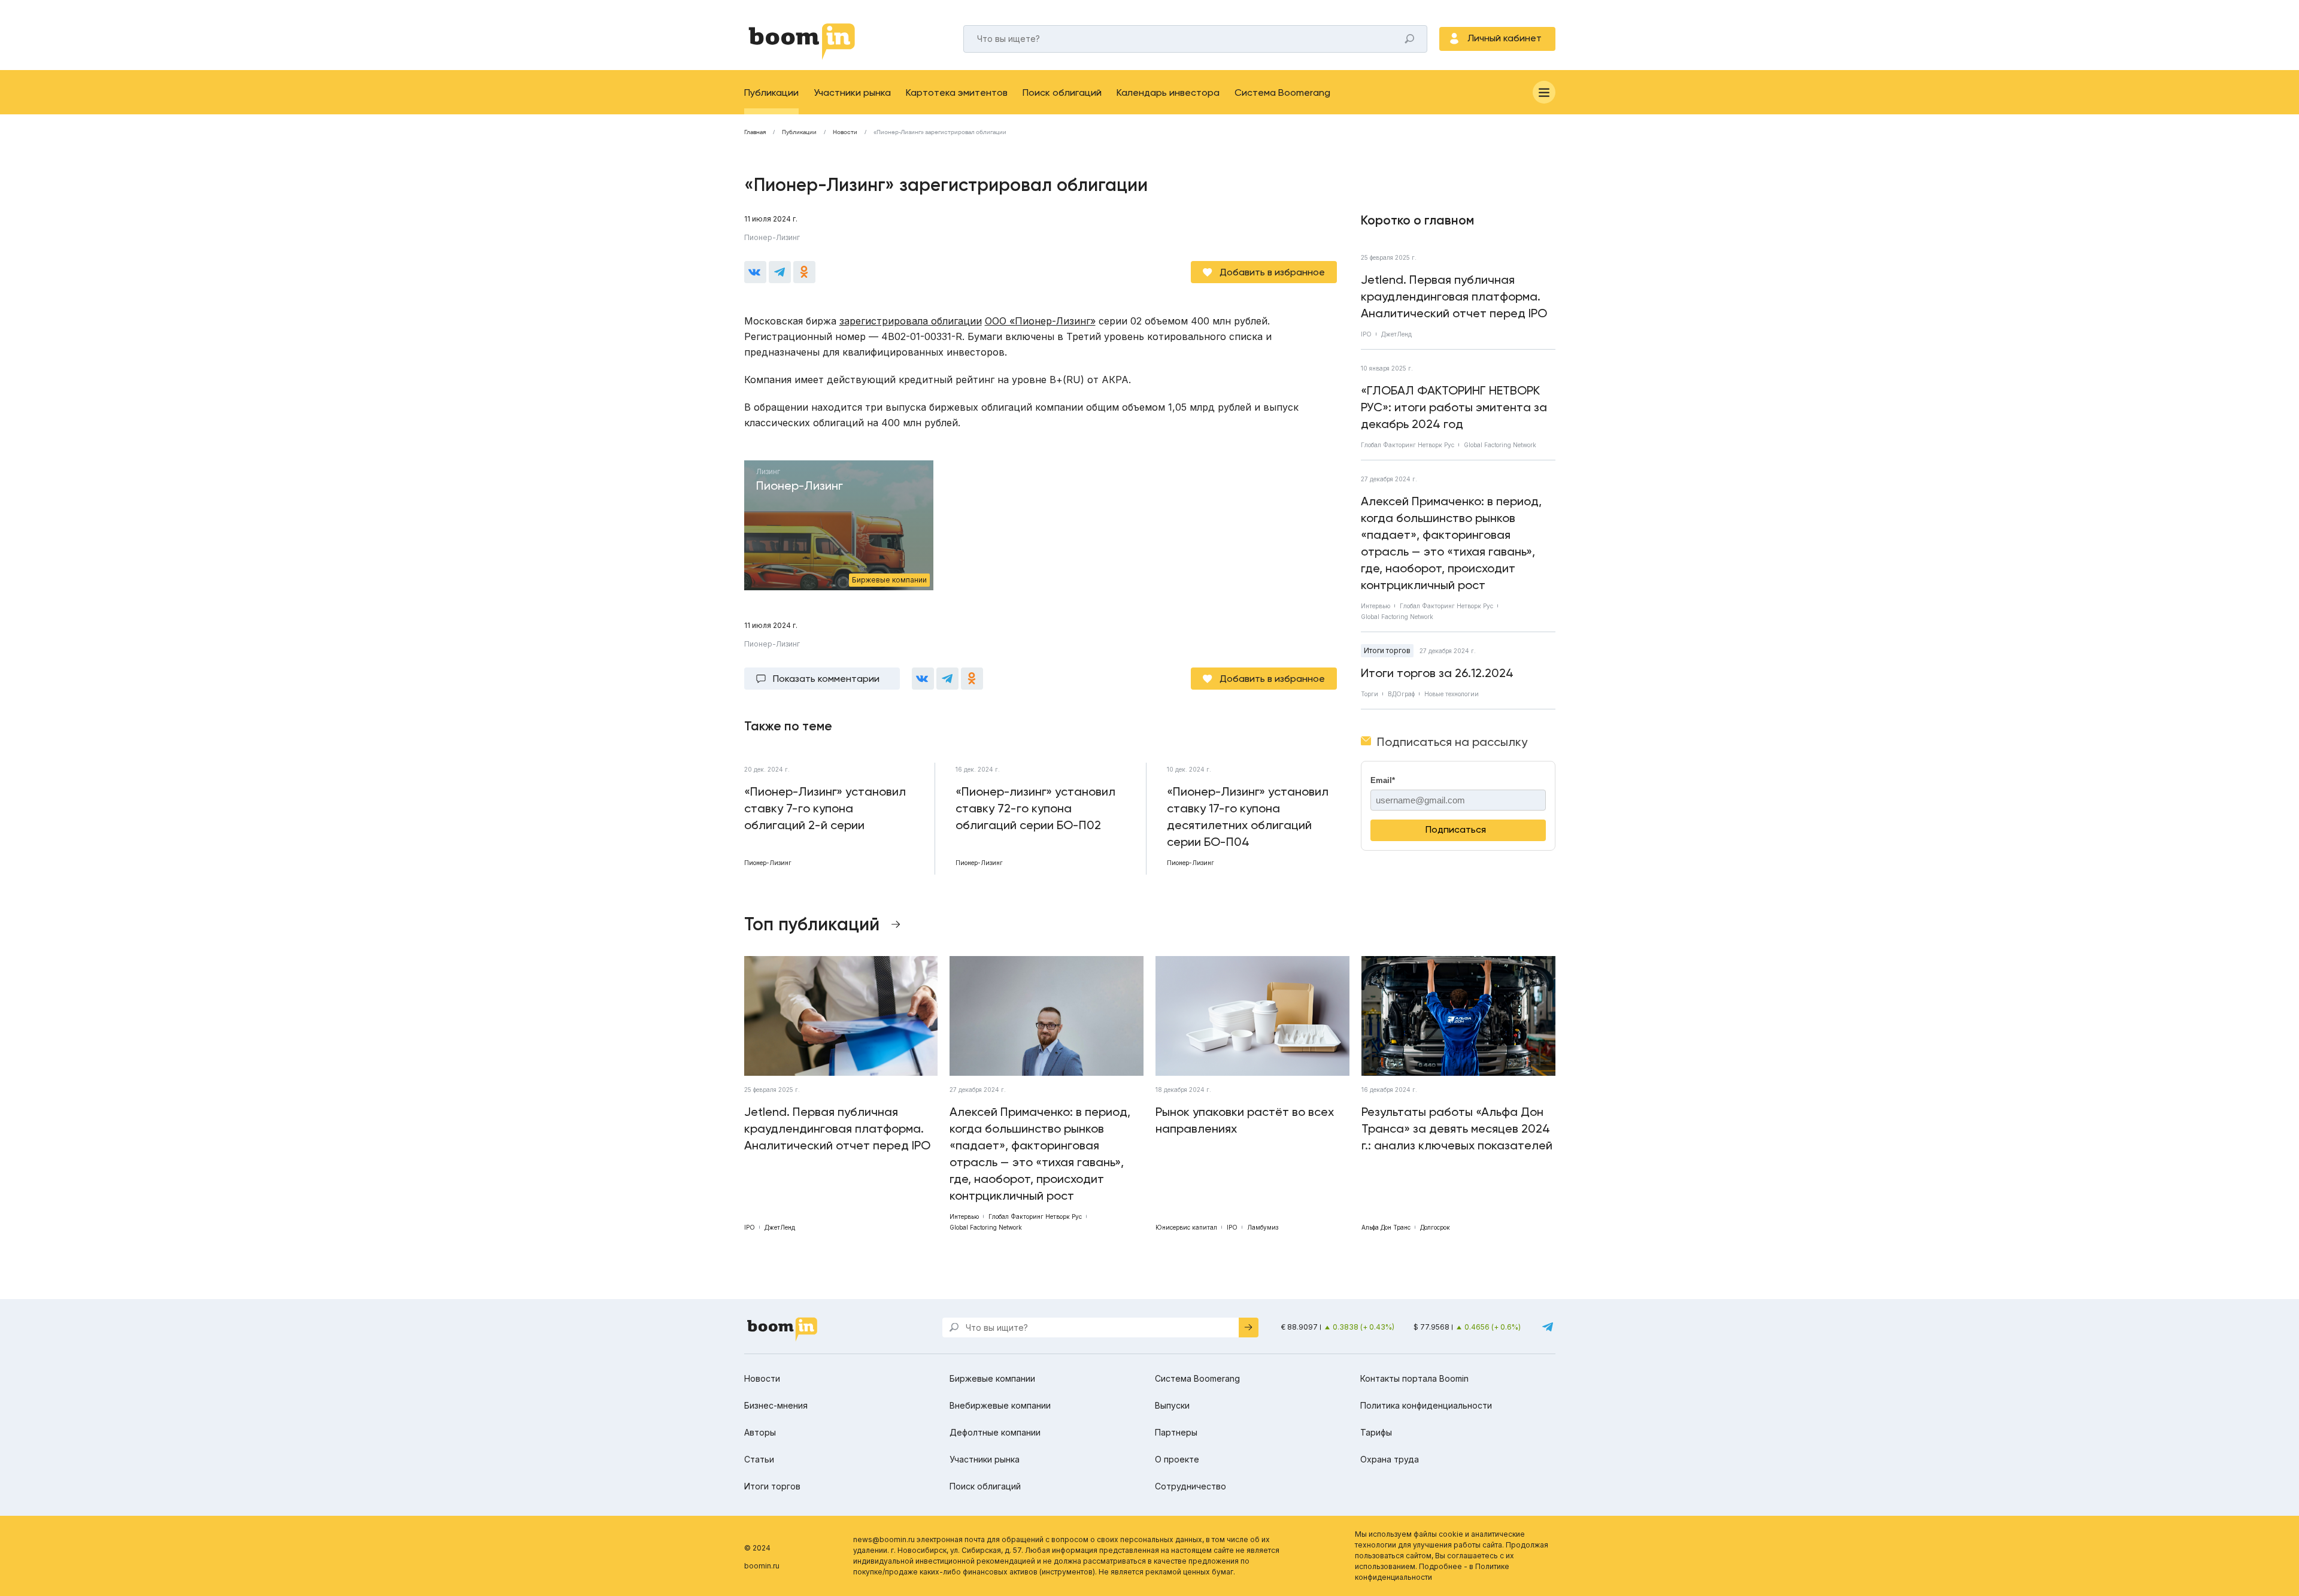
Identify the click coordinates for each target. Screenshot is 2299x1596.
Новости (845, 132)
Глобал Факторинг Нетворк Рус (1408, 445)
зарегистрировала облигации (911, 321)
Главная (755, 132)
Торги (1370, 694)
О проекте (1177, 1459)
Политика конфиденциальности (1426, 1405)
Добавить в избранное (1272, 272)
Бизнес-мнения (776, 1405)
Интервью (1376, 606)
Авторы (760, 1432)
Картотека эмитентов (957, 92)
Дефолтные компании (995, 1432)
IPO (1366, 334)
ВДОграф (1401, 694)
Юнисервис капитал (1186, 1227)
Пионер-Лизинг (772, 237)
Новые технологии (1452, 694)
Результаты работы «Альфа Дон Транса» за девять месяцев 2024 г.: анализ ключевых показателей (1457, 1128)
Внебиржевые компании (1000, 1405)
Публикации (771, 92)
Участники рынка (852, 92)
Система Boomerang (1282, 92)
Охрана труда (1390, 1459)
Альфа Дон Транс (1386, 1227)
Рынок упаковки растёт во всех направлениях (1245, 1120)
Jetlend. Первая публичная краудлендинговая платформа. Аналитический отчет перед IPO (1454, 296)
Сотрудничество (1191, 1486)
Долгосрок (1435, 1227)
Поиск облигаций (1062, 92)
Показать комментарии (826, 679)
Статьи (759, 1459)
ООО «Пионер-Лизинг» (1040, 321)
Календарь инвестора (1168, 92)
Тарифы (1376, 1432)
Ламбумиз (1263, 1227)
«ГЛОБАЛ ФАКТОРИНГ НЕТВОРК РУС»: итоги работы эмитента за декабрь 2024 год (1454, 407)
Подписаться (1456, 829)
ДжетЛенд (1396, 334)
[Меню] (1544, 92)
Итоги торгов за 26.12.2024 (1437, 673)
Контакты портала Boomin (1414, 1378)
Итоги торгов (1387, 650)
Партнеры (1176, 1432)
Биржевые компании (992, 1378)
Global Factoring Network (1500, 445)
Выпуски (1172, 1405)
